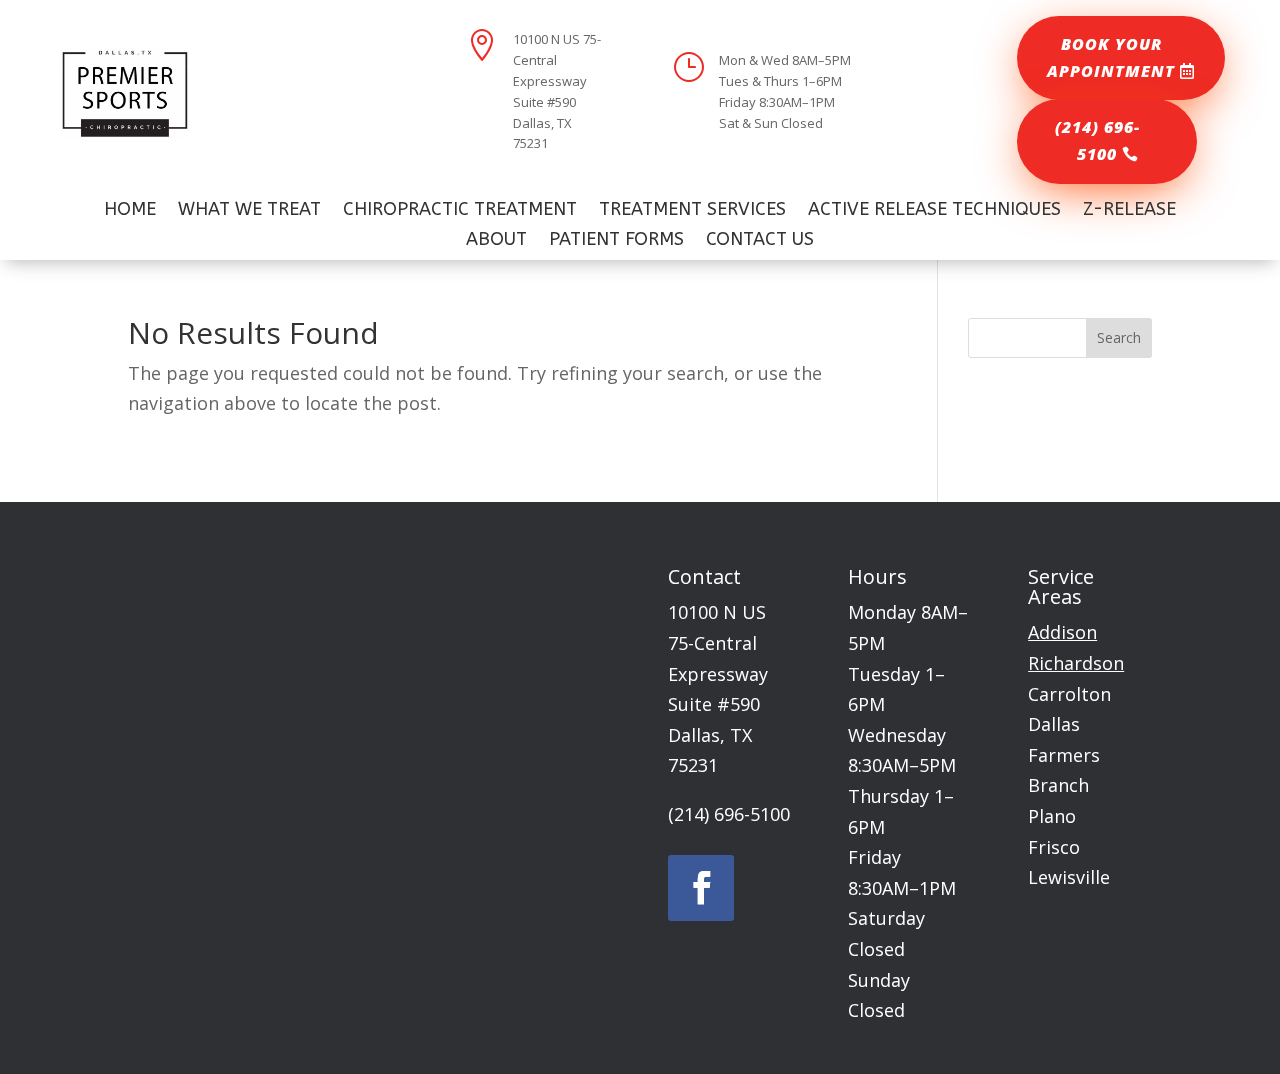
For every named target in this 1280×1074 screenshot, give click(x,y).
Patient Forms (616, 241)
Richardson (1076, 663)
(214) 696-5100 (1097, 140)
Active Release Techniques (934, 211)
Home (130, 211)
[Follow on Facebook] (701, 888)
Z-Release (1129, 211)
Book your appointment (1111, 57)
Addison (1062, 632)
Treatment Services (692, 211)
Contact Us (760, 241)
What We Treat (249, 211)
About (496, 241)
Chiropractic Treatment (460, 211)
